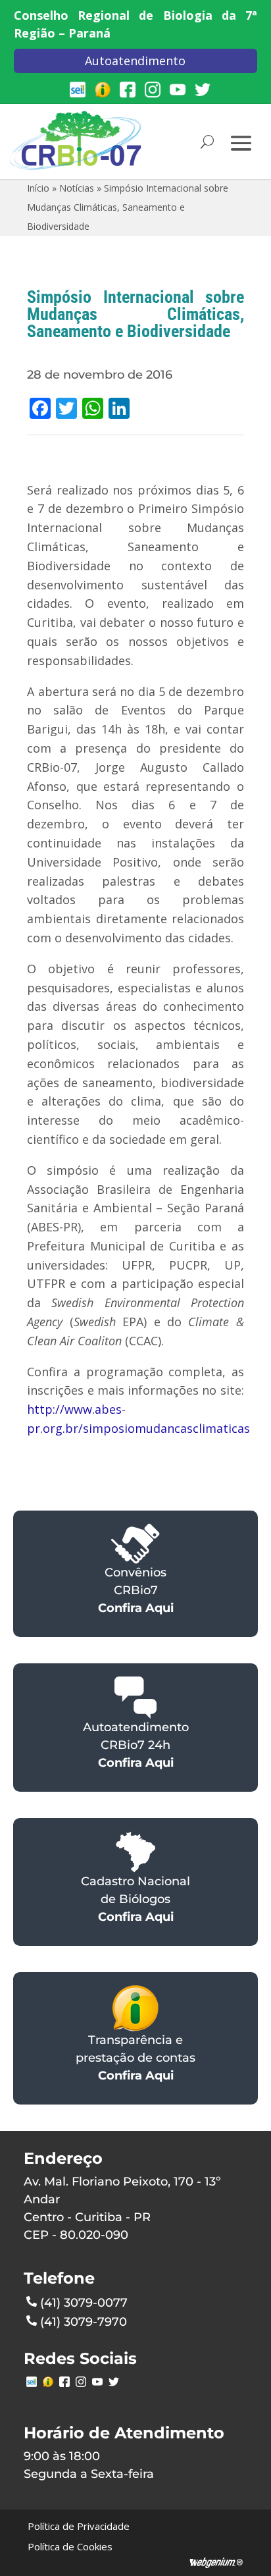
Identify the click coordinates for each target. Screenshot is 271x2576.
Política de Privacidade (79, 2526)
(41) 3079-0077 (84, 2303)
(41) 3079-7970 (84, 2322)
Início (38, 188)
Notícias (77, 188)
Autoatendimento (135, 61)
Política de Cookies (70, 2546)
